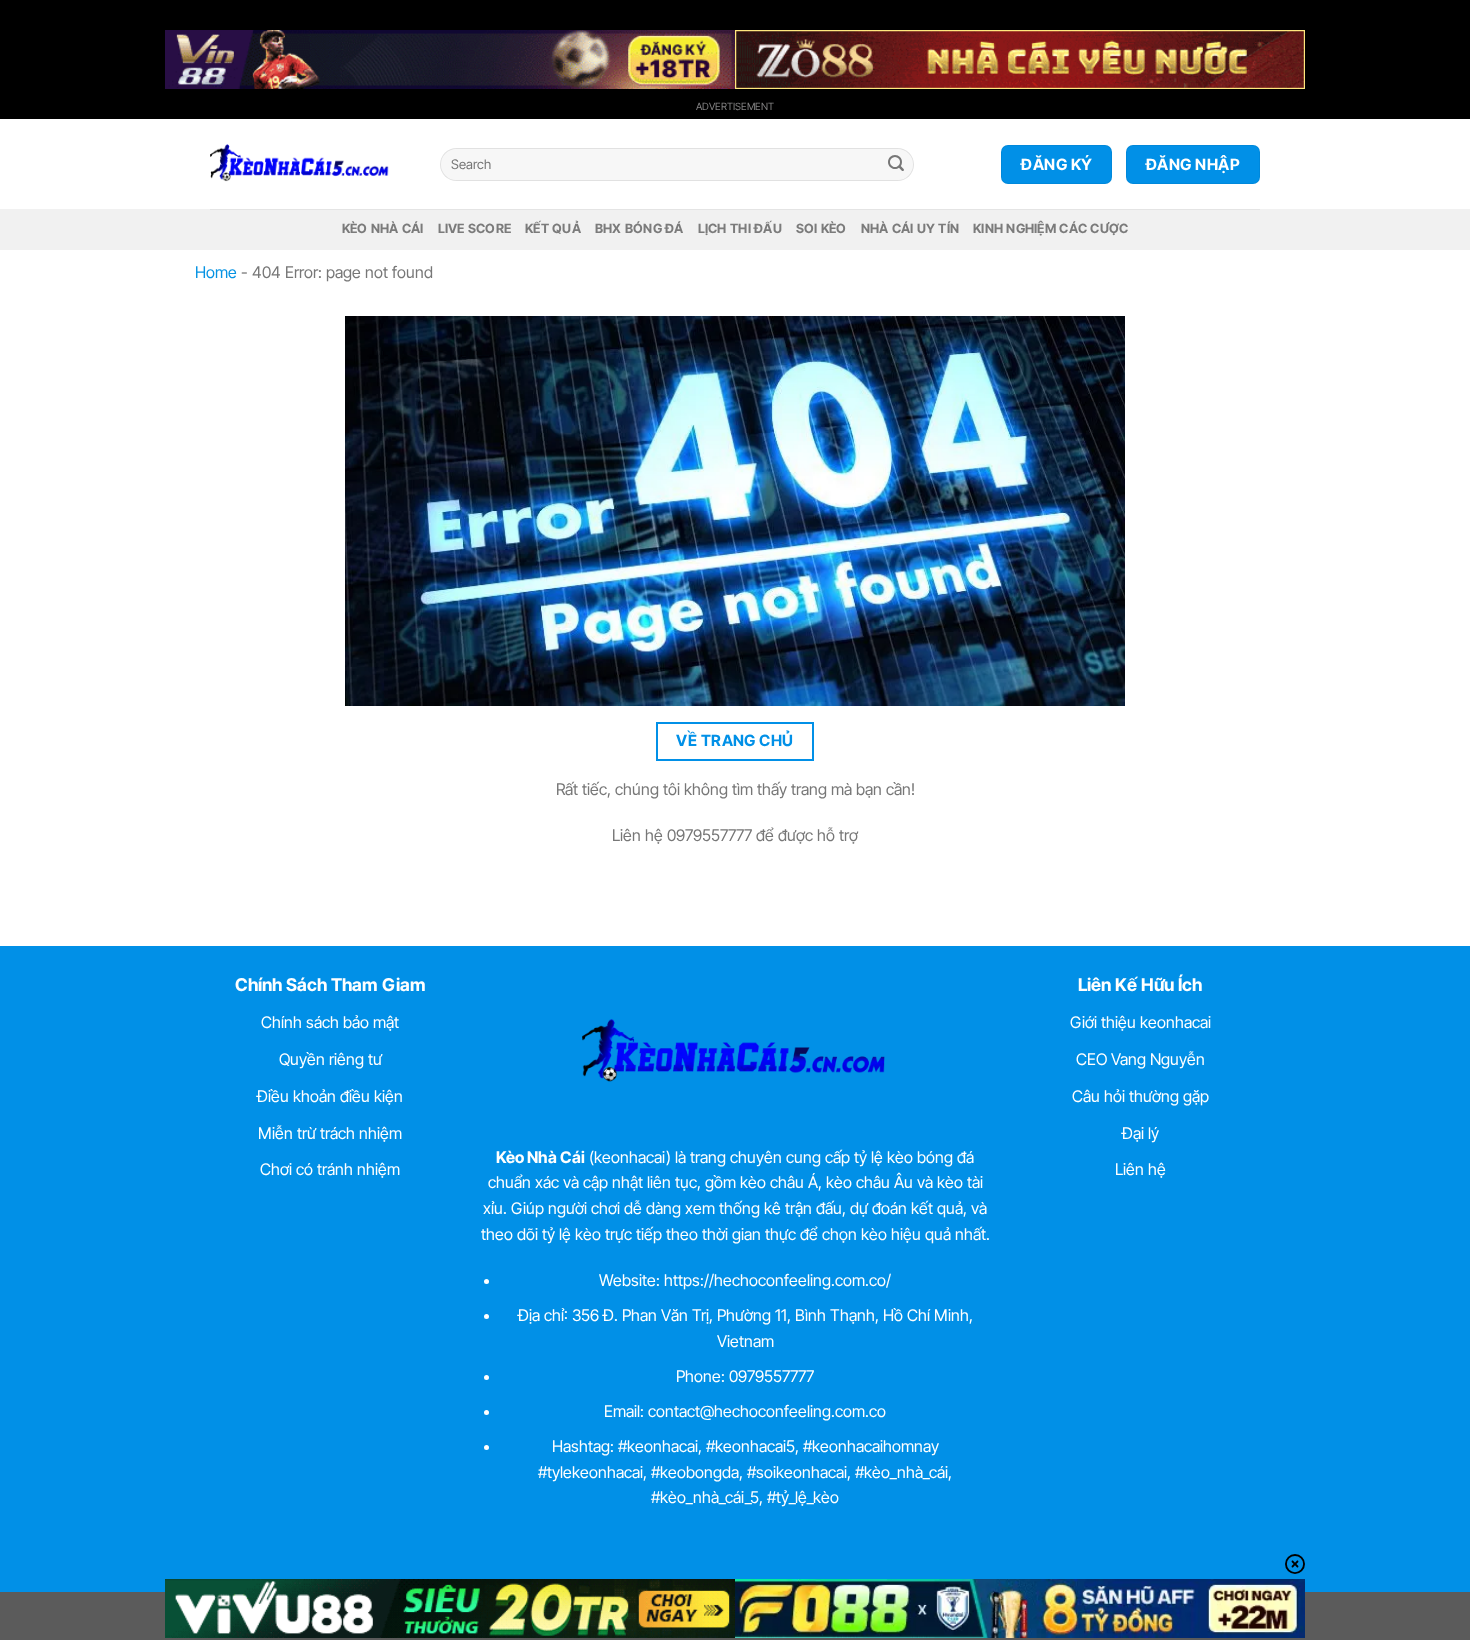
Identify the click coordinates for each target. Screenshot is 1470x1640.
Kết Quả (553, 228)
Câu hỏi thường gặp (1140, 1096)
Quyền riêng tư (330, 1059)
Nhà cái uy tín (910, 228)
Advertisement (735, 106)
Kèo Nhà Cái (383, 228)
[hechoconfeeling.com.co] (310, 164)
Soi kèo (821, 228)
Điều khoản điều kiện (330, 1096)
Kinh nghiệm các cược (1050, 228)
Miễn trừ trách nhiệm (330, 1133)
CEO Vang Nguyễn (1140, 1059)
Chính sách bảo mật (330, 1022)
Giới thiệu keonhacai (1140, 1022)
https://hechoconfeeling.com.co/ (777, 1280)
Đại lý (1140, 1133)
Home (216, 272)
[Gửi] (896, 165)
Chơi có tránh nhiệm (330, 1169)
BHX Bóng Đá (639, 228)
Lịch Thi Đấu (740, 228)
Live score (475, 228)
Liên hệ (1140, 1169)
